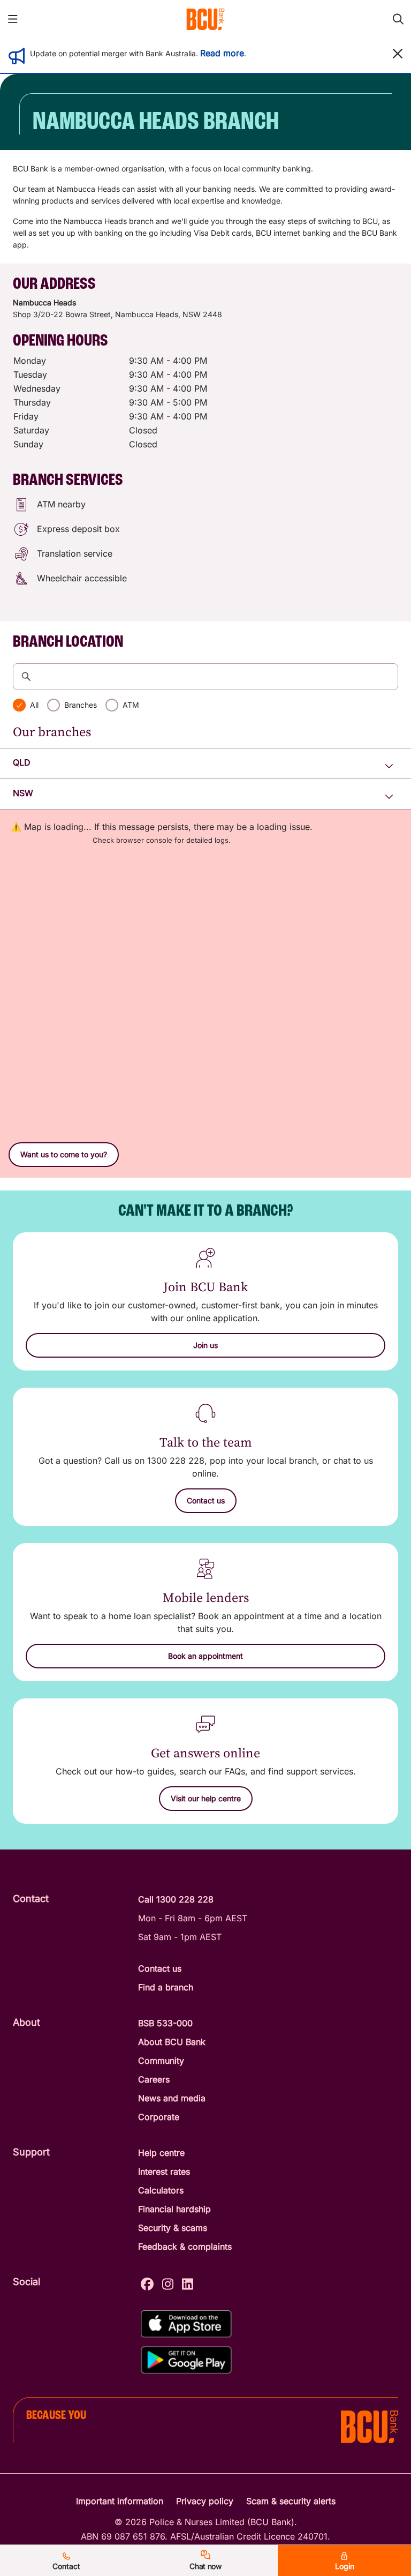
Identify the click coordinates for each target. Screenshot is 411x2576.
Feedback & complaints (185, 2246)
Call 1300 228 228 (176, 1899)
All (34, 705)
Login (345, 2566)
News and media (172, 2098)
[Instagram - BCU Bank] (168, 2283)
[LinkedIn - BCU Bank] (188, 2283)
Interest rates (164, 2171)
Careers (154, 2079)
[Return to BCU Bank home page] (205, 19)
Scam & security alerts (291, 2501)
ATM (131, 705)
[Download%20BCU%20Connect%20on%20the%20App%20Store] (186, 2324)
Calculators (161, 2190)
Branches (81, 705)
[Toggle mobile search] (398, 19)
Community (161, 2061)
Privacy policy (205, 2501)
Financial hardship (174, 2209)
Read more (222, 53)
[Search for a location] (205, 677)
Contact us (160, 1968)
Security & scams (173, 2228)
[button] (398, 54)
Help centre (161, 2153)
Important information (120, 2501)
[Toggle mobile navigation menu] (13, 19)
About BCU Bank (172, 2042)
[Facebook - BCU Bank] (147, 2283)
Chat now (205, 2566)
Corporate (159, 2117)
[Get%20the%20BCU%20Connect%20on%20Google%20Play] (186, 2360)
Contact (66, 2566)
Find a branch (166, 1987)
